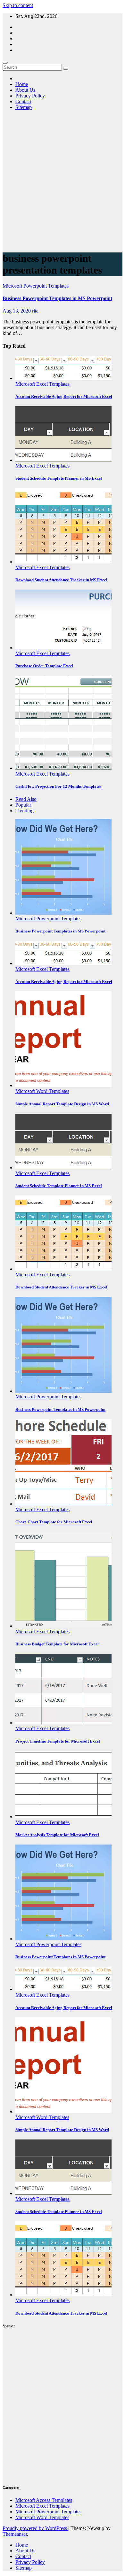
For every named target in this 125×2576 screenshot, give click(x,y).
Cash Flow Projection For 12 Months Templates (58, 786)
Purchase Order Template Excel (44, 666)
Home (22, 84)
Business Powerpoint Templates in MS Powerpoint (57, 298)
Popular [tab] (23, 805)
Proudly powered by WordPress (35, 2528)
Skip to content (18, 5)
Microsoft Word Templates (42, 1091)
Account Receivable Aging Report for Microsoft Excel (64, 396)
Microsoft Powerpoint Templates (36, 286)
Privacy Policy (30, 96)
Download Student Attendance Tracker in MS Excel (61, 580)
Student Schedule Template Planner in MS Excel (59, 478)
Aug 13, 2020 (17, 311)
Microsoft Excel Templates (42, 384)
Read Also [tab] (26, 799)
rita (35, 311)
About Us (25, 90)
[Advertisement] (63, 183)
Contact (23, 101)
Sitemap (24, 107)
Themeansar (15, 2534)
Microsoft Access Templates (44, 2500)
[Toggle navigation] (5, 63)
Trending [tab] (25, 811)
